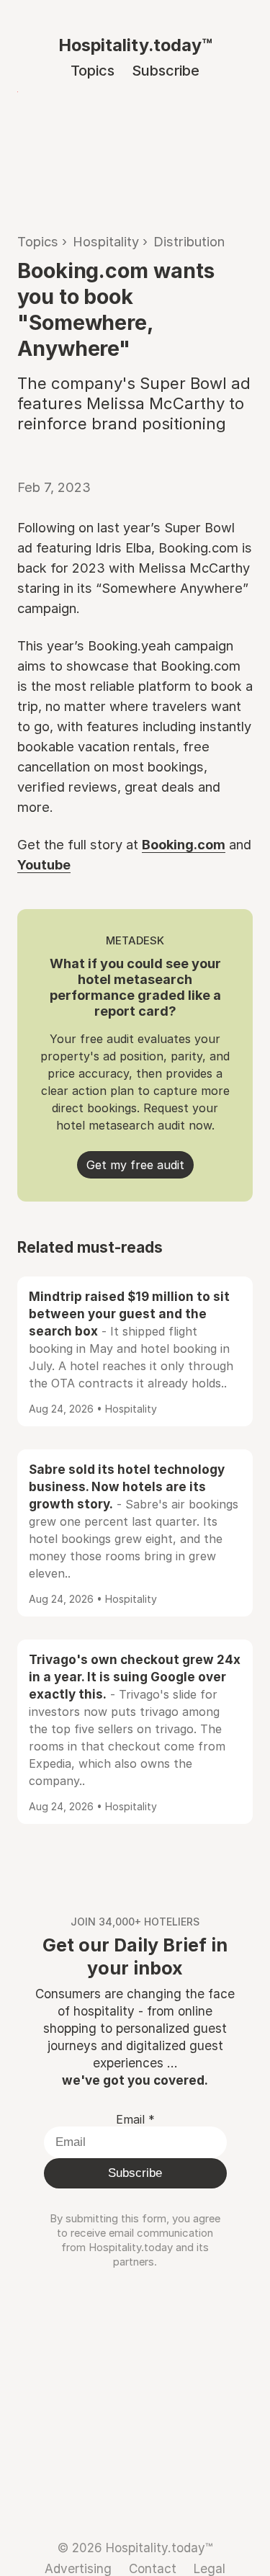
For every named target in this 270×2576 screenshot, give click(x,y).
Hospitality (106, 241)
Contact (153, 2568)
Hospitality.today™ (135, 45)
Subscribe (166, 71)
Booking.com (184, 844)
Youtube (44, 864)
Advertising (78, 2568)
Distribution (189, 241)
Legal (210, 2568)
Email (135, 2119)
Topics (93, 71)
